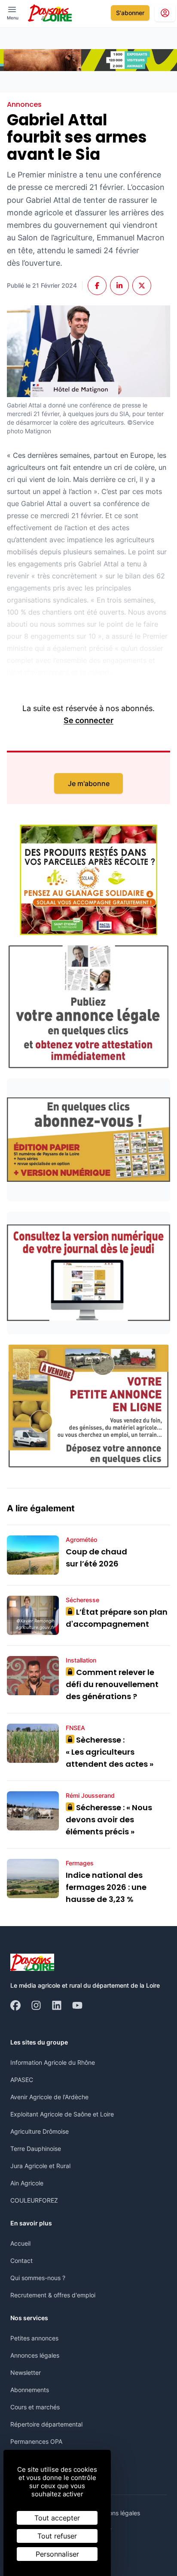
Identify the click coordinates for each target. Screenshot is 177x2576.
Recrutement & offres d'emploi (53, 2295)
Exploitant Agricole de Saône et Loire (62, 2114)
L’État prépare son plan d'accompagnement (117, 1618)
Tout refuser (57, 2536)
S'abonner (130, 13)
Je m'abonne (89, 783)
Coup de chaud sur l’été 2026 (96, 1558)
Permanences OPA (36, 2441)
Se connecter (88, 720)
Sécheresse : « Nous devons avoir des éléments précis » (109, 1819)
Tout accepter (57, 2518)
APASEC (22, 2080)
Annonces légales (35, 2355)
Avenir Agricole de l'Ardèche (49, 2097)
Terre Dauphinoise (36, 2149)
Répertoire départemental (46, 2424)
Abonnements (30, 2390)
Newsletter (26, 2372)
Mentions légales (117, 2513)
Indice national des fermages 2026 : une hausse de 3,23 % (106, 1887)
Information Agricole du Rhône (53, 2062)
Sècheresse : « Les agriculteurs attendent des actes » (110, 1752)
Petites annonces (34, 2338)
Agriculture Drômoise (40, 2131)
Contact (21, 2261)
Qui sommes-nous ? (38, 2278)
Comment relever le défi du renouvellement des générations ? (112, 1684)
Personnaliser (57, 2554)
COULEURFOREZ (34, 2200)
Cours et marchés (35, 2407)
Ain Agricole (27, 2183)
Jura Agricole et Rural (40, 2166)
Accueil (20, 2243)
